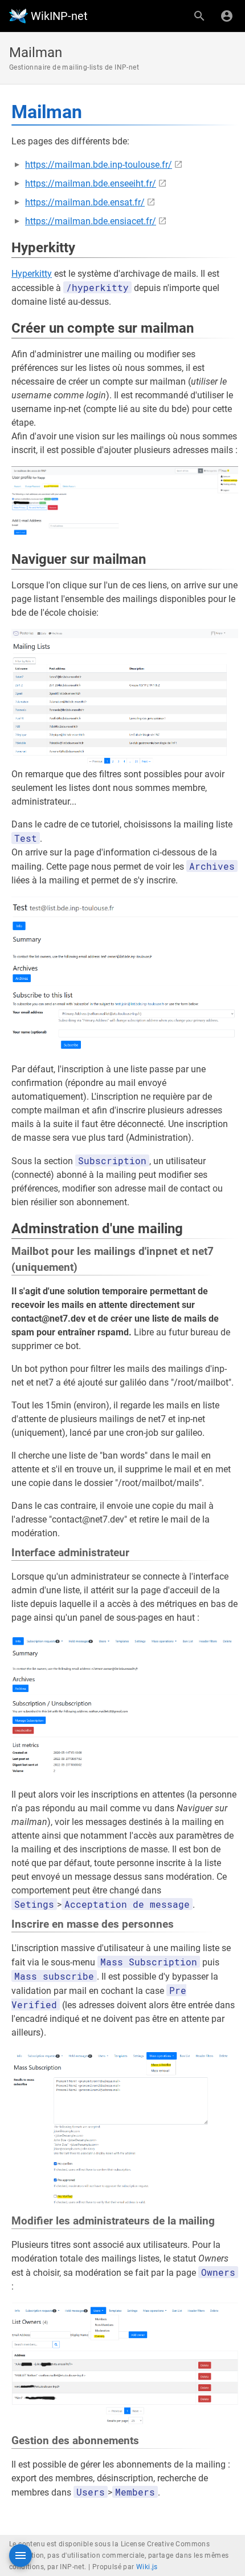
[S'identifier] (227, 16)
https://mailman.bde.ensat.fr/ (85, 202)
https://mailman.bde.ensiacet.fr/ (91, 221)
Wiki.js (147, 2567)
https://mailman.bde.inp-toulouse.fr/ (99, 165)
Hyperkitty (32, 274)
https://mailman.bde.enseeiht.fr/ (91, 183)
